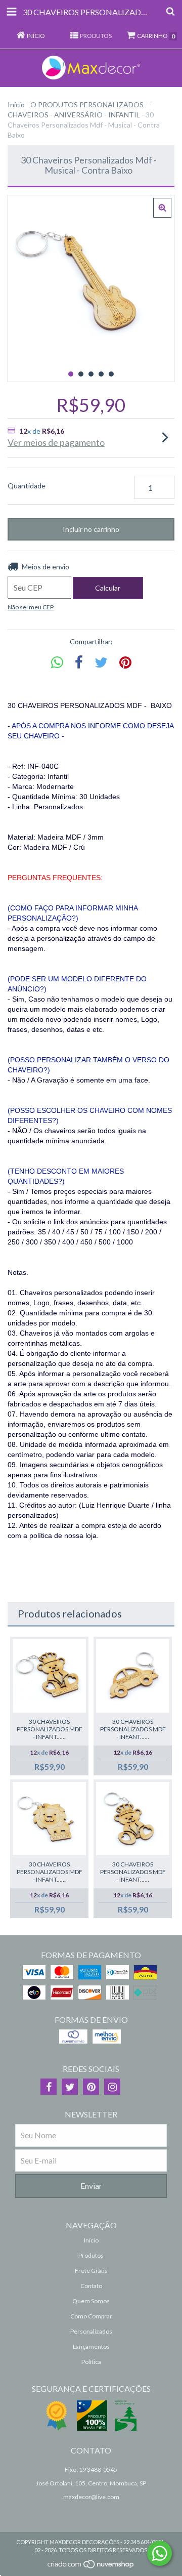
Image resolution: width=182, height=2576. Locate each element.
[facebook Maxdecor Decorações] (49, 2087)
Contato (91, 2286)
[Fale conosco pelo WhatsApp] (160, 2553)
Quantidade (27, 486)
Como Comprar (91, 2316)
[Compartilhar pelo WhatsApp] (57, 663)
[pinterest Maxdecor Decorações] (91, 2087)
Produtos (91, 2255)
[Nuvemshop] (91, 2567)
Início (16, 105)
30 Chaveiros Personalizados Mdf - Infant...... (50, 1729)
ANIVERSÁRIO (78, 115)
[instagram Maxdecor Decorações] (112, 2087)
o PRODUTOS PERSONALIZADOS (87, 105)
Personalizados (91, 2331)
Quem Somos (91, 2301)
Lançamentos (91, 2346)
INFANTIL (124, 115)
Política (91, 2362)
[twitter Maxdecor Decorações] (70, 2087)
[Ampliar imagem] (162, 208)
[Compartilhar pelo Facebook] (79, 663)
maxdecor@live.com (91, 2497)
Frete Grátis (91, 2271)
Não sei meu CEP (31, 607)
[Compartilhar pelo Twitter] (101, 663)
